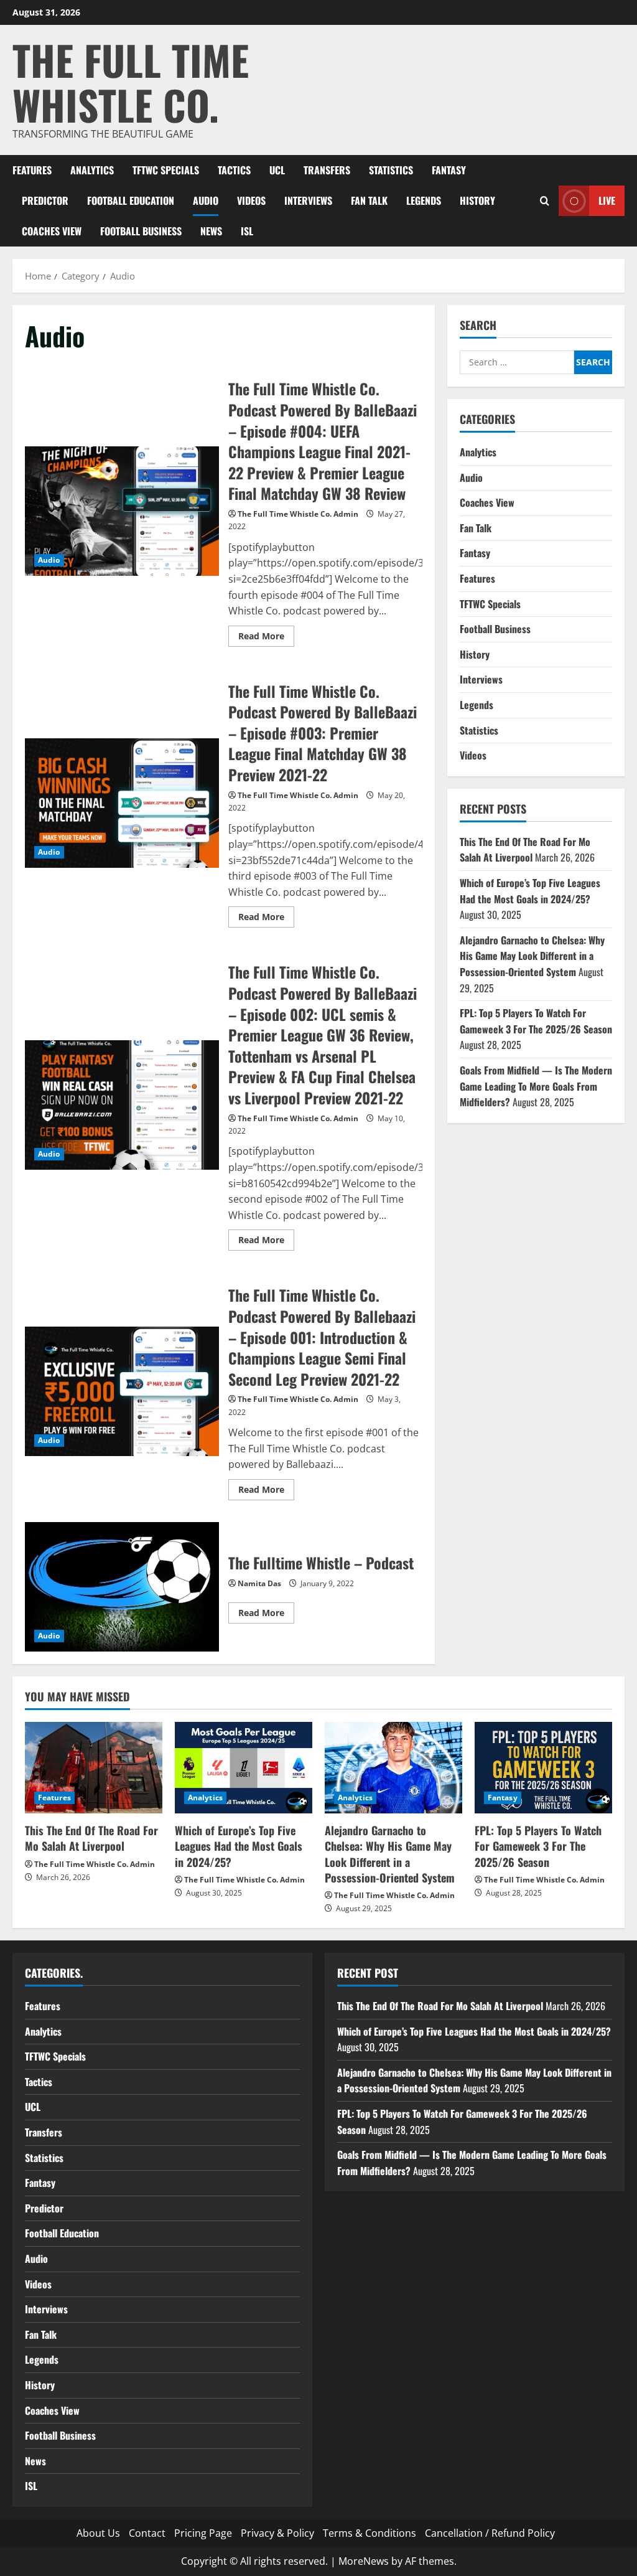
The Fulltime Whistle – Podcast (122, 1587)
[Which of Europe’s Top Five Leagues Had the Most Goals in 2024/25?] (244, 1768)
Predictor (45, 200)
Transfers (327, 170)
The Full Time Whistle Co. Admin (298, 514)
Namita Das (259, 1583)
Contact (147, 2533)
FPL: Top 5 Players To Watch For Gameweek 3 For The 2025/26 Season (536, 1021)
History (477, 200)
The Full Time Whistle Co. (131, 82)
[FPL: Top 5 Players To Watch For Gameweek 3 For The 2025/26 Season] (543, 1768)
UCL (277, 170)
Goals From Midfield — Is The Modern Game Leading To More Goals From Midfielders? (536, 1086)
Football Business (141, 231)
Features (32, 170)
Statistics (391, 170)
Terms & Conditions (370, 2533)
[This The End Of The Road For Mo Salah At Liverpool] (94, 1768)
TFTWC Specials (166, 170)
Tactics (234, 170)
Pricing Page (203, 2533)
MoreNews (364, 2561)
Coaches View (52, 231)
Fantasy (449, 170)
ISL (247, 231)
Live (607, 200)
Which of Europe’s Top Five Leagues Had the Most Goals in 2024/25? (530, 891)
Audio (206, 200)
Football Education (131, 200)
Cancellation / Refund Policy (490, 2533)
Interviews (308, 200)
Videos (251, 200)
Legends (424, 200)
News (211, 231)
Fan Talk (369, 200)
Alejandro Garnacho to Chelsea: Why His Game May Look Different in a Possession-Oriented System (532, 956)
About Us (98, 2533)
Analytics (92, 170)
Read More (266, 638)
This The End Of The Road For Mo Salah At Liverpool (525, 850)
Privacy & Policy (277, 2533)
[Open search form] (545, 201)
